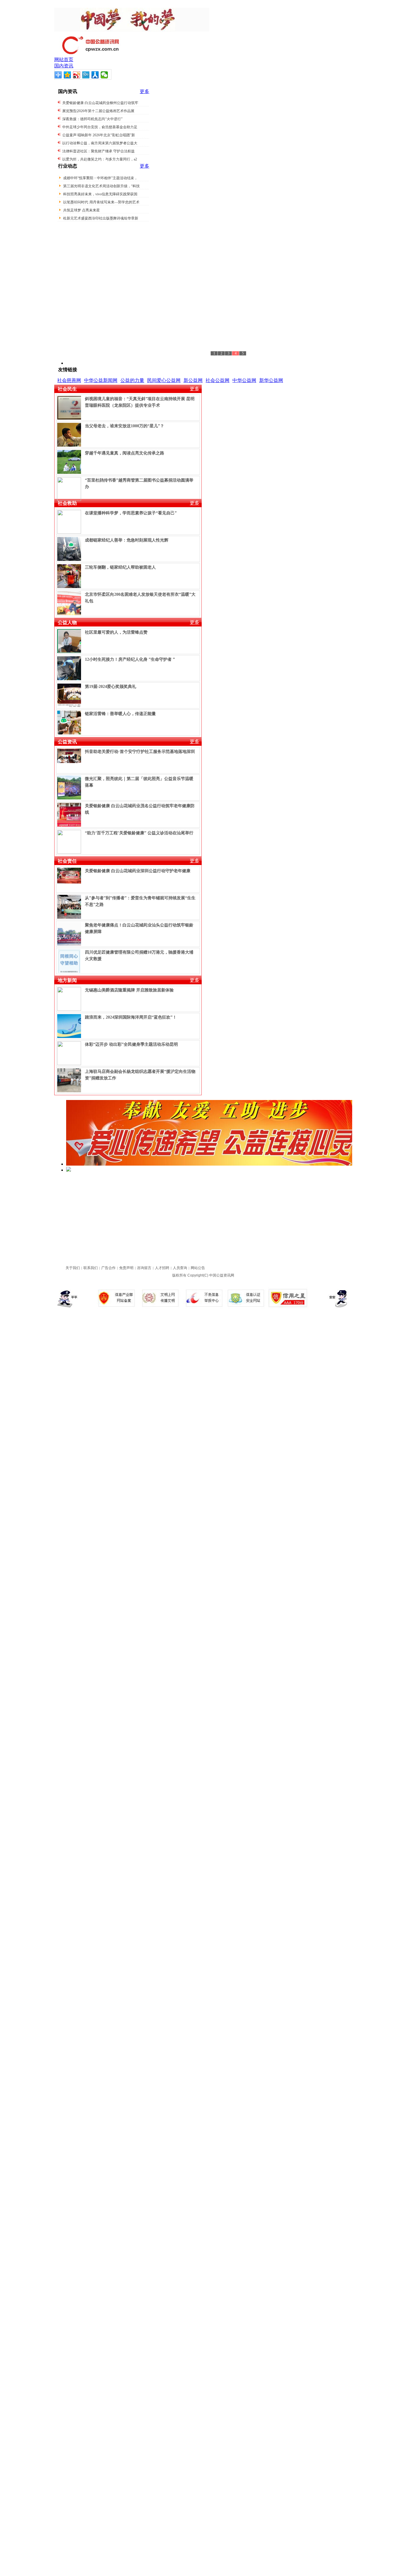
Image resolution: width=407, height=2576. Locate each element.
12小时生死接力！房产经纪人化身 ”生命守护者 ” (130, 659)
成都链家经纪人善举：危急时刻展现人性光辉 (127, 540)
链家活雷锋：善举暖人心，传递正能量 (120, 714)
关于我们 (73, 1268)
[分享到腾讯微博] (86, 75)
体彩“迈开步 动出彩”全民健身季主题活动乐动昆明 (131, 1044)
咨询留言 (144, 1268)
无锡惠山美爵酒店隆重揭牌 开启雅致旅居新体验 (129, 990)
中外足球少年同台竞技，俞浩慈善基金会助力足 (100, 127)
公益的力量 (132, 380)
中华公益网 (244, 380)
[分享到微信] (104, 75)
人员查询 (180, 1268)
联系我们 (91, 1268)
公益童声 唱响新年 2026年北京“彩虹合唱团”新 (99, 135)
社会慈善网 (69, 380)
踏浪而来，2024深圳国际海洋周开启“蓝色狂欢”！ (131, 1017)
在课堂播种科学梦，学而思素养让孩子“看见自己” (131, 513)
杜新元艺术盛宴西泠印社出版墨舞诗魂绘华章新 (101, 218)
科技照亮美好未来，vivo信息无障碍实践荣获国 (100, 194)
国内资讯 (64, 66)
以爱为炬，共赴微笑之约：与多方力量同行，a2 (100, 159)
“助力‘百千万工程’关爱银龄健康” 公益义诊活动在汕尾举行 (139, 833)
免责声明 (126, 1268)
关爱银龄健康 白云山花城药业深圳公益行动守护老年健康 (138, 871)
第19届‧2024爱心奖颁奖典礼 (111, 687)
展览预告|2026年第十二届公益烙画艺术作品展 (98, 111)
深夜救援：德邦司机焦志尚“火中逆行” (92, 119)
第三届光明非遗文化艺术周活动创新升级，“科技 (101, 186)
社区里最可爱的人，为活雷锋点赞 (116, 632)
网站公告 (198, 1268)
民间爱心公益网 (164, 380)
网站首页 (64, 59)
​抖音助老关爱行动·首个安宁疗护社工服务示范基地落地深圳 (140, 752)
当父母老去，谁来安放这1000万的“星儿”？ (125, 426)
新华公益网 (271, 380)
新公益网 (193, 380)
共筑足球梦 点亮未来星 (81, 210)
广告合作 (108, 1268)
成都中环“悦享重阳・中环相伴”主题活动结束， (100, 178)
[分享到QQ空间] (67, 75)
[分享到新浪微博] (77, 75)
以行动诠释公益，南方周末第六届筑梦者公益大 (100, 143)
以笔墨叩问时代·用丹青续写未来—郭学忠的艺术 (101, 202)
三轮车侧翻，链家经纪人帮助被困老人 (120, 567)
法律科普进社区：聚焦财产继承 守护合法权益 (98, 151)
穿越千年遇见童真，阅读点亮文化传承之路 (125, 453)
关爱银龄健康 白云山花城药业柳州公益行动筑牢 (100, 103)
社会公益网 (218, 380)
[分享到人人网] (95, 75)
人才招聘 (162, 1268)
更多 (145, 91)
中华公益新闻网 (101, 380)
